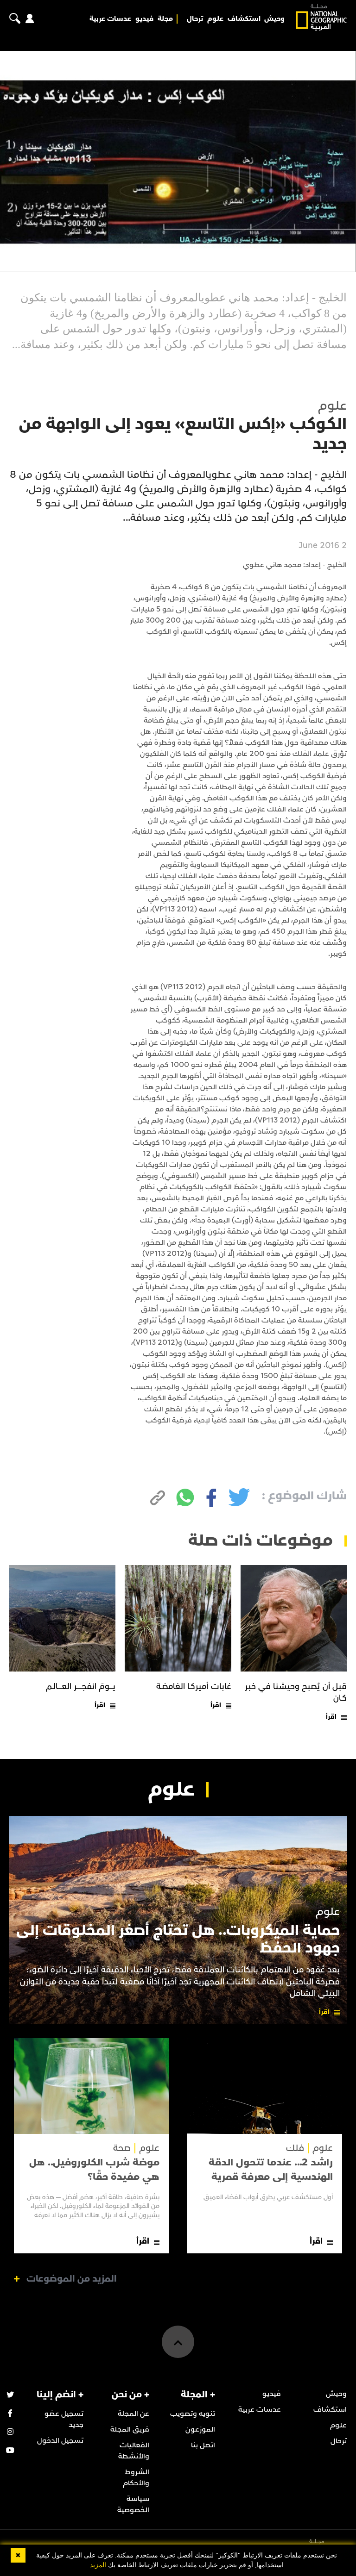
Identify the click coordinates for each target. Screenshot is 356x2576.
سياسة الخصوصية (133, 2504)
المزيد (98, 2565)
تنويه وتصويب (193, 2414)
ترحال (195, 19)
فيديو (144, 19)
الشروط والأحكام (136, 2477)
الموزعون (200, 2429)
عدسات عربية (110, 19)
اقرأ (331, 1717)
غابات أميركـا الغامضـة (194, 1687)
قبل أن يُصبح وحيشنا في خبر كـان (296, 1692)
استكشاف (244, 19)
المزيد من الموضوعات (72, 2279)
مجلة (165, 19)
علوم (215, 19)
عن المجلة (133, 2414)
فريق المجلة (130, 2429)
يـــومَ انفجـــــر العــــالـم (81, 1687)
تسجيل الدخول (60, 2440)
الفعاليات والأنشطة (134, 2451)
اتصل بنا (203, 2445)
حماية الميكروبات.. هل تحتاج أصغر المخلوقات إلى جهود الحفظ (178, 1939)
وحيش (274, 19)
